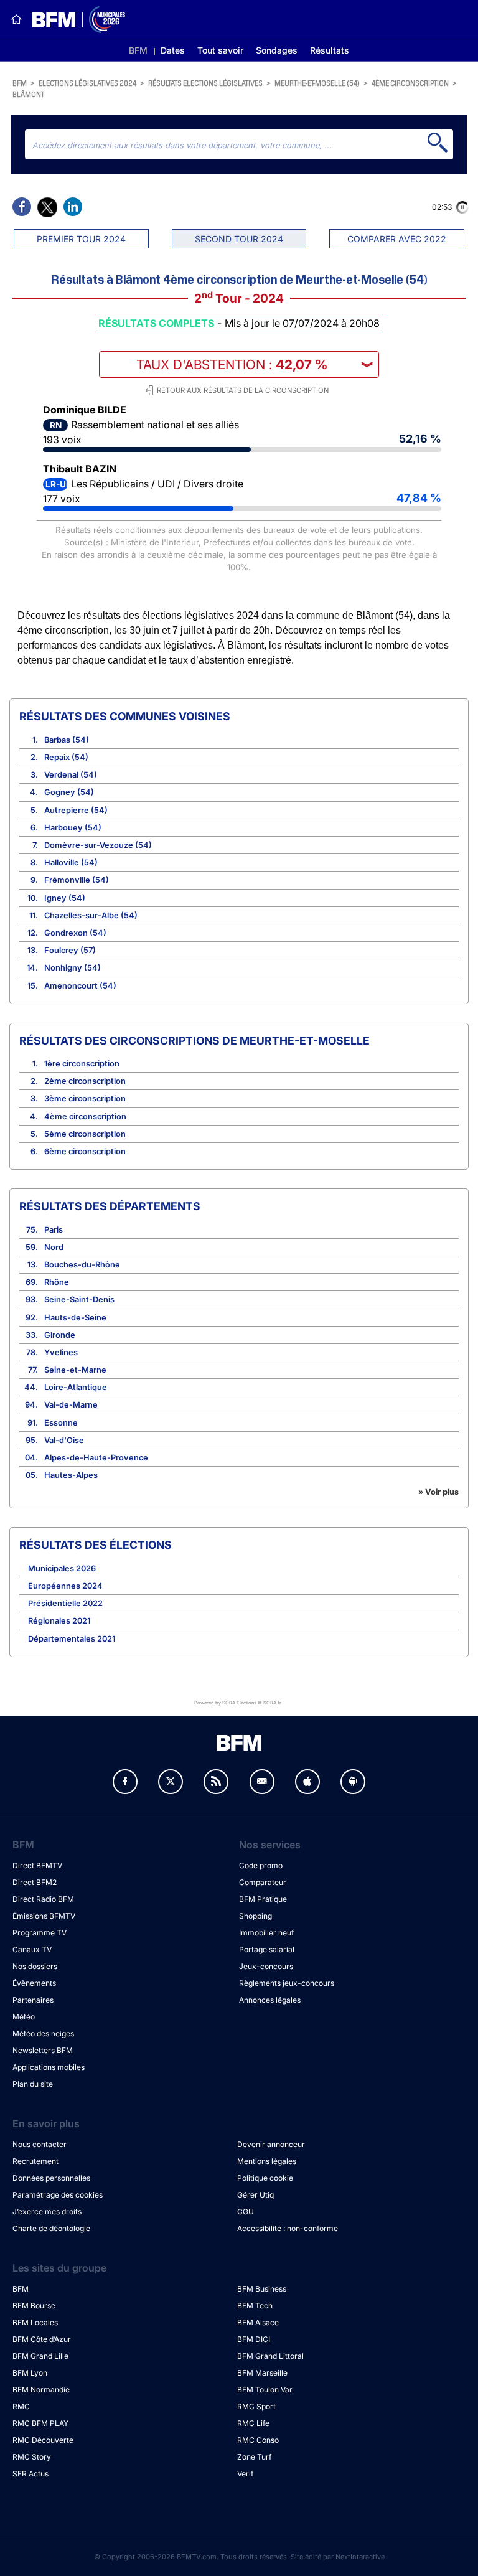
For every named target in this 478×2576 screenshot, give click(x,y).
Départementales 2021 (72, 1639)
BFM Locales (35, 2322)
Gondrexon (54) (75, 933)
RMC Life (253, 2423)
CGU (246, 2212)
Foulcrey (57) (70, 950)
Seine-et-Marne (75, 1370)
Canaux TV (32, 1949)
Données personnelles (51, 2178)
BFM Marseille (262, 2373)
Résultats (330, 50)
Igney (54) (65, 898)
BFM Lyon (30, 2373)
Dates (173, 50)
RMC (21, 2406)
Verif (245, 2474)
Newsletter (262, 1782)
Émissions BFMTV (44, 1916)
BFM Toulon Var (265, 2390)
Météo (24, 2017)
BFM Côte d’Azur (42, 2339)
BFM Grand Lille (40, 2356)
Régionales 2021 (59, 1621)
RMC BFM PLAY (40, 2423)
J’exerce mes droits (47, 2212)
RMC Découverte (43, 2440)
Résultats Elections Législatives (205, 82)
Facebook (125, 1782)
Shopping (255, 1916)
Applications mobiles (49, 2067)
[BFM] (16, 19)
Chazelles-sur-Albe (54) (91, 915)
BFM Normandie (41, 2390)
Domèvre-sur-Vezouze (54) (98, 845)
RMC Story (32, 2457)
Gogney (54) (69, 792)
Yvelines (61, 1352)
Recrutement (35, 2161)
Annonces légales (270, 2000)
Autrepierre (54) (76, 810)
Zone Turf (254, 2457)
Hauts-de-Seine (75, 1318)
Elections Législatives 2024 (87, 82)
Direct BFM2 (35, 1882)
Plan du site (33, 2084)
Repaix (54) (66, 757)
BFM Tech (255, 2306)
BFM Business (262, 2289)
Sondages (277, 50)
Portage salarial (267, 1949)
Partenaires (33, 2000)
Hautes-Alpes (71, 1475)
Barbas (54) (67, 740)
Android (353, 1782)
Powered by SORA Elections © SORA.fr (238, 1702)
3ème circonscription (85, 1098)
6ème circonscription (85, 1151)
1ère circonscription (82, 1064)
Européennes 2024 (65, 1586)
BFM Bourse (34, 2306)
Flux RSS (216, 1782)
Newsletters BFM (43, 2050)
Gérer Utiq (255, 2195)
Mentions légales (267, 2161)
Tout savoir (220, 50)
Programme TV (40, 1933)
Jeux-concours (266, 1966)
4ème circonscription (410, 82)
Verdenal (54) (71, 775)
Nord (54, 1247)
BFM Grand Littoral (270, 2356)
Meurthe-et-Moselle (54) (317, 82)
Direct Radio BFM (43, 1899)
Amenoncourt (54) (80, 986)
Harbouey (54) (73, 828)
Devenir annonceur (271, 2144)
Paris (54, 1230)
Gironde (60, 1335)
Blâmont (28, 94)
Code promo (261, 1865)
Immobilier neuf (266, 1933)
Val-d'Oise (64, 1440)
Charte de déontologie (51, 2228)
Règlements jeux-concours (287, 1983)
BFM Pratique (263, 1899)
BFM (138, 50)
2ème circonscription (85, 1081)
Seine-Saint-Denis (79, 1300)
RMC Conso (258, 2440)
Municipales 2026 (62, 1568)
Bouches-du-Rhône (82, 1265)
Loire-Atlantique (76, 1387)
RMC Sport (256, 2406)
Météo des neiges (43, 2033)
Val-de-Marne (71, 1405)
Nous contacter (40, 2144)
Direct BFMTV (37, 1865)
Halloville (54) (71, 863)
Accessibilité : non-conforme (288, 2228)
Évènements (34, 1983)
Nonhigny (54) (73, 968)
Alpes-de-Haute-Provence (96, 1458)
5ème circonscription (85, 1134)
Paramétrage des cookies (58, 2195)
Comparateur (263, 1882)
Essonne (61, 1423)
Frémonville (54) (77, 880)
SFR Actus (30, 2474)
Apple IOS (307, 1782)
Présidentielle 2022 (65, 1603)
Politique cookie (265, 2178)
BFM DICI (254, 2339)
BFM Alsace (258, 2322)
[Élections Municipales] (74, 20)
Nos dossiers (35, 1966)
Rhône (57, 1282)
